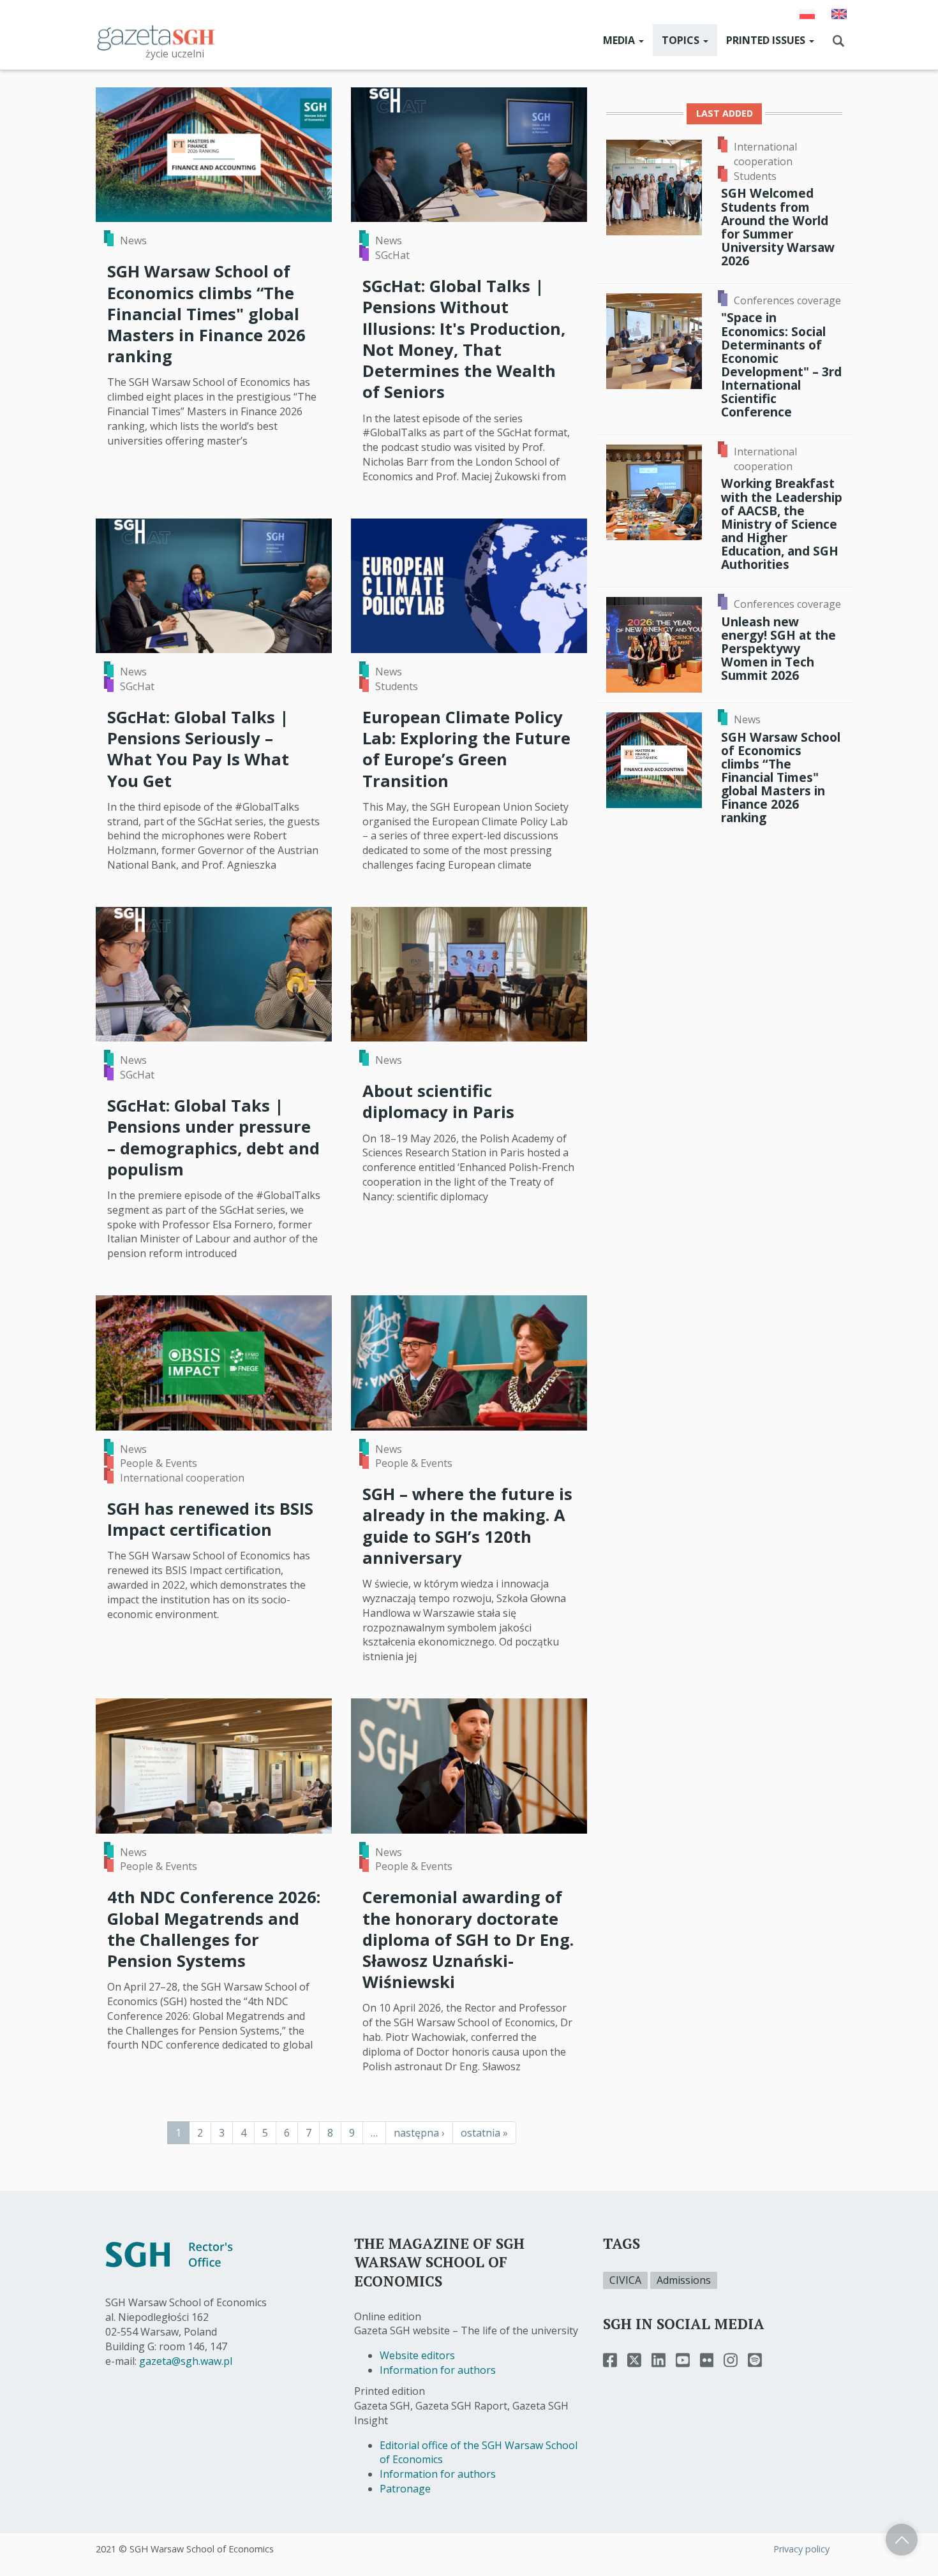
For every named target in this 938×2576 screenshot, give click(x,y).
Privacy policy (801, 2549)
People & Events (159, 1463)
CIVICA (625, 2280)
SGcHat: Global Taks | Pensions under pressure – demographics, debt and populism (213, 1137)
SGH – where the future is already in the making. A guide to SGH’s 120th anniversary (467, 1526)
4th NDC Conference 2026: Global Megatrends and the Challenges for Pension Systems (214, 1929)
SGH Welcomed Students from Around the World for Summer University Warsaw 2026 (778, 227)
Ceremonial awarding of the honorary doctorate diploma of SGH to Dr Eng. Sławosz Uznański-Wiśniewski (468, 1939)
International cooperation (182, 1478)
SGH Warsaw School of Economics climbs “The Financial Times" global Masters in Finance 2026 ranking (206, 314)
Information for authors (438, 2370)
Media (620, 40)
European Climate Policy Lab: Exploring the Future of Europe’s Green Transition (466, 749)
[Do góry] (902, 2540)
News (133, 240)
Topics (682, 40)
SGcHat (392, 255)
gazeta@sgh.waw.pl (186, 2361)
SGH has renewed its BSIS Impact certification (210, 1519)
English (839, 14)
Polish (807, 14)
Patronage (405, 2489)
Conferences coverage (787, 300)
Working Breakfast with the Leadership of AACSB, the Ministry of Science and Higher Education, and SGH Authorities (782, 524)
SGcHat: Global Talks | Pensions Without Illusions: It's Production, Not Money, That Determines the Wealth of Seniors (464, 339)
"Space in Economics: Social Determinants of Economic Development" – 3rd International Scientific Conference (781, 364)
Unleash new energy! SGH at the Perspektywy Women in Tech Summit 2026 (778, 649)
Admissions (684, 2280)
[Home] (156, 37)
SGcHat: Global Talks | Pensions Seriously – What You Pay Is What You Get (198, 749)
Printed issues (767, 40)
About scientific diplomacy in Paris (438, 1101)
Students (397, 686)
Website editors (417, 2355)
